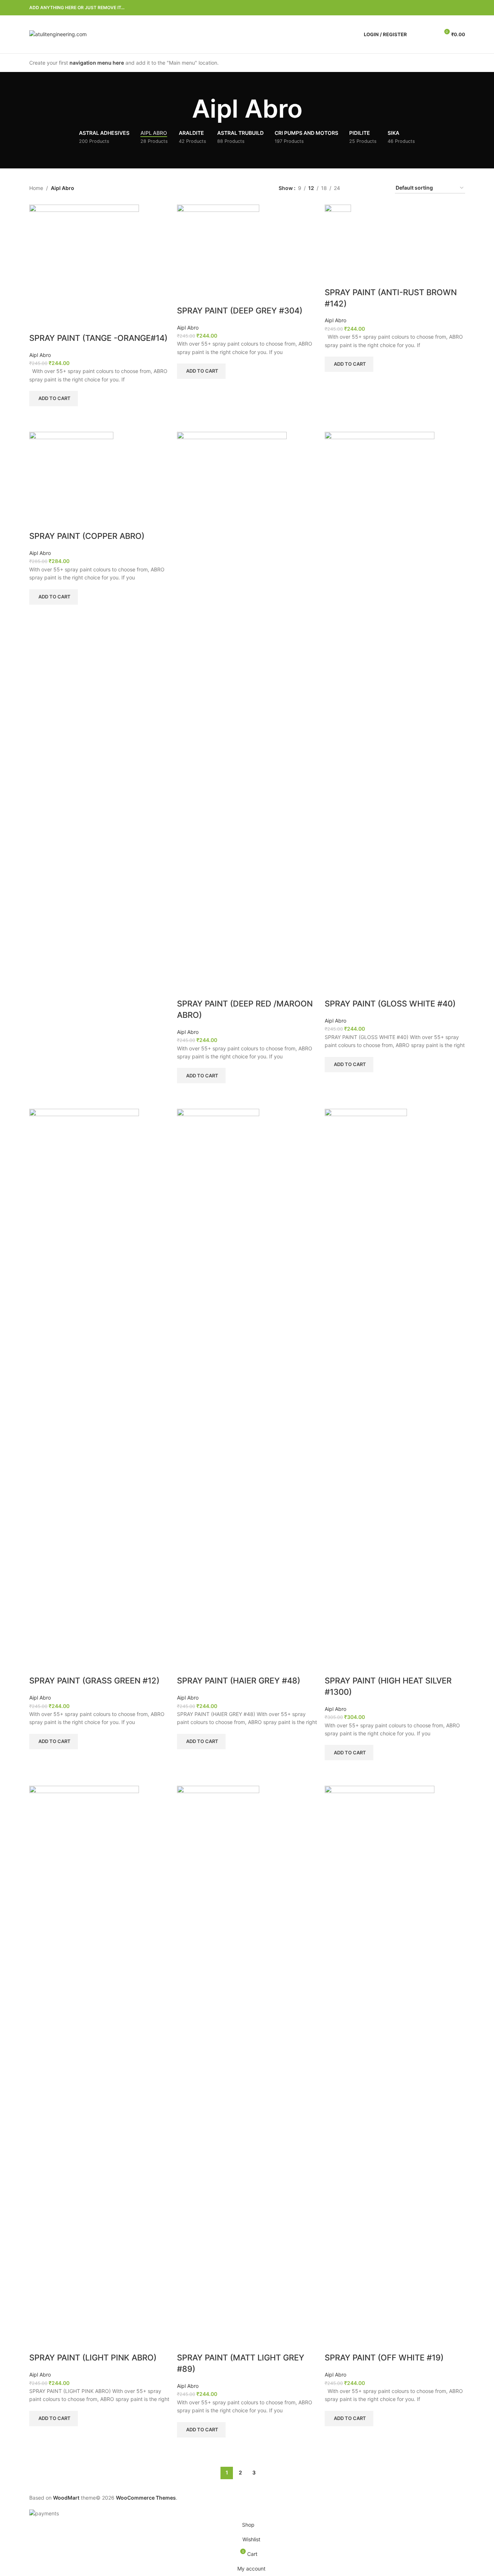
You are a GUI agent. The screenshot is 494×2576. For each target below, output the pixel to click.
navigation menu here (97, 63)
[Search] (417, 34)
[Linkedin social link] (452, 8)
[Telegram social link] (461, 8)
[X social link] (434, 8)
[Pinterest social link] (443, 8)
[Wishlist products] (430, 34)
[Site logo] (58, 34)
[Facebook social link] (426, 8)
